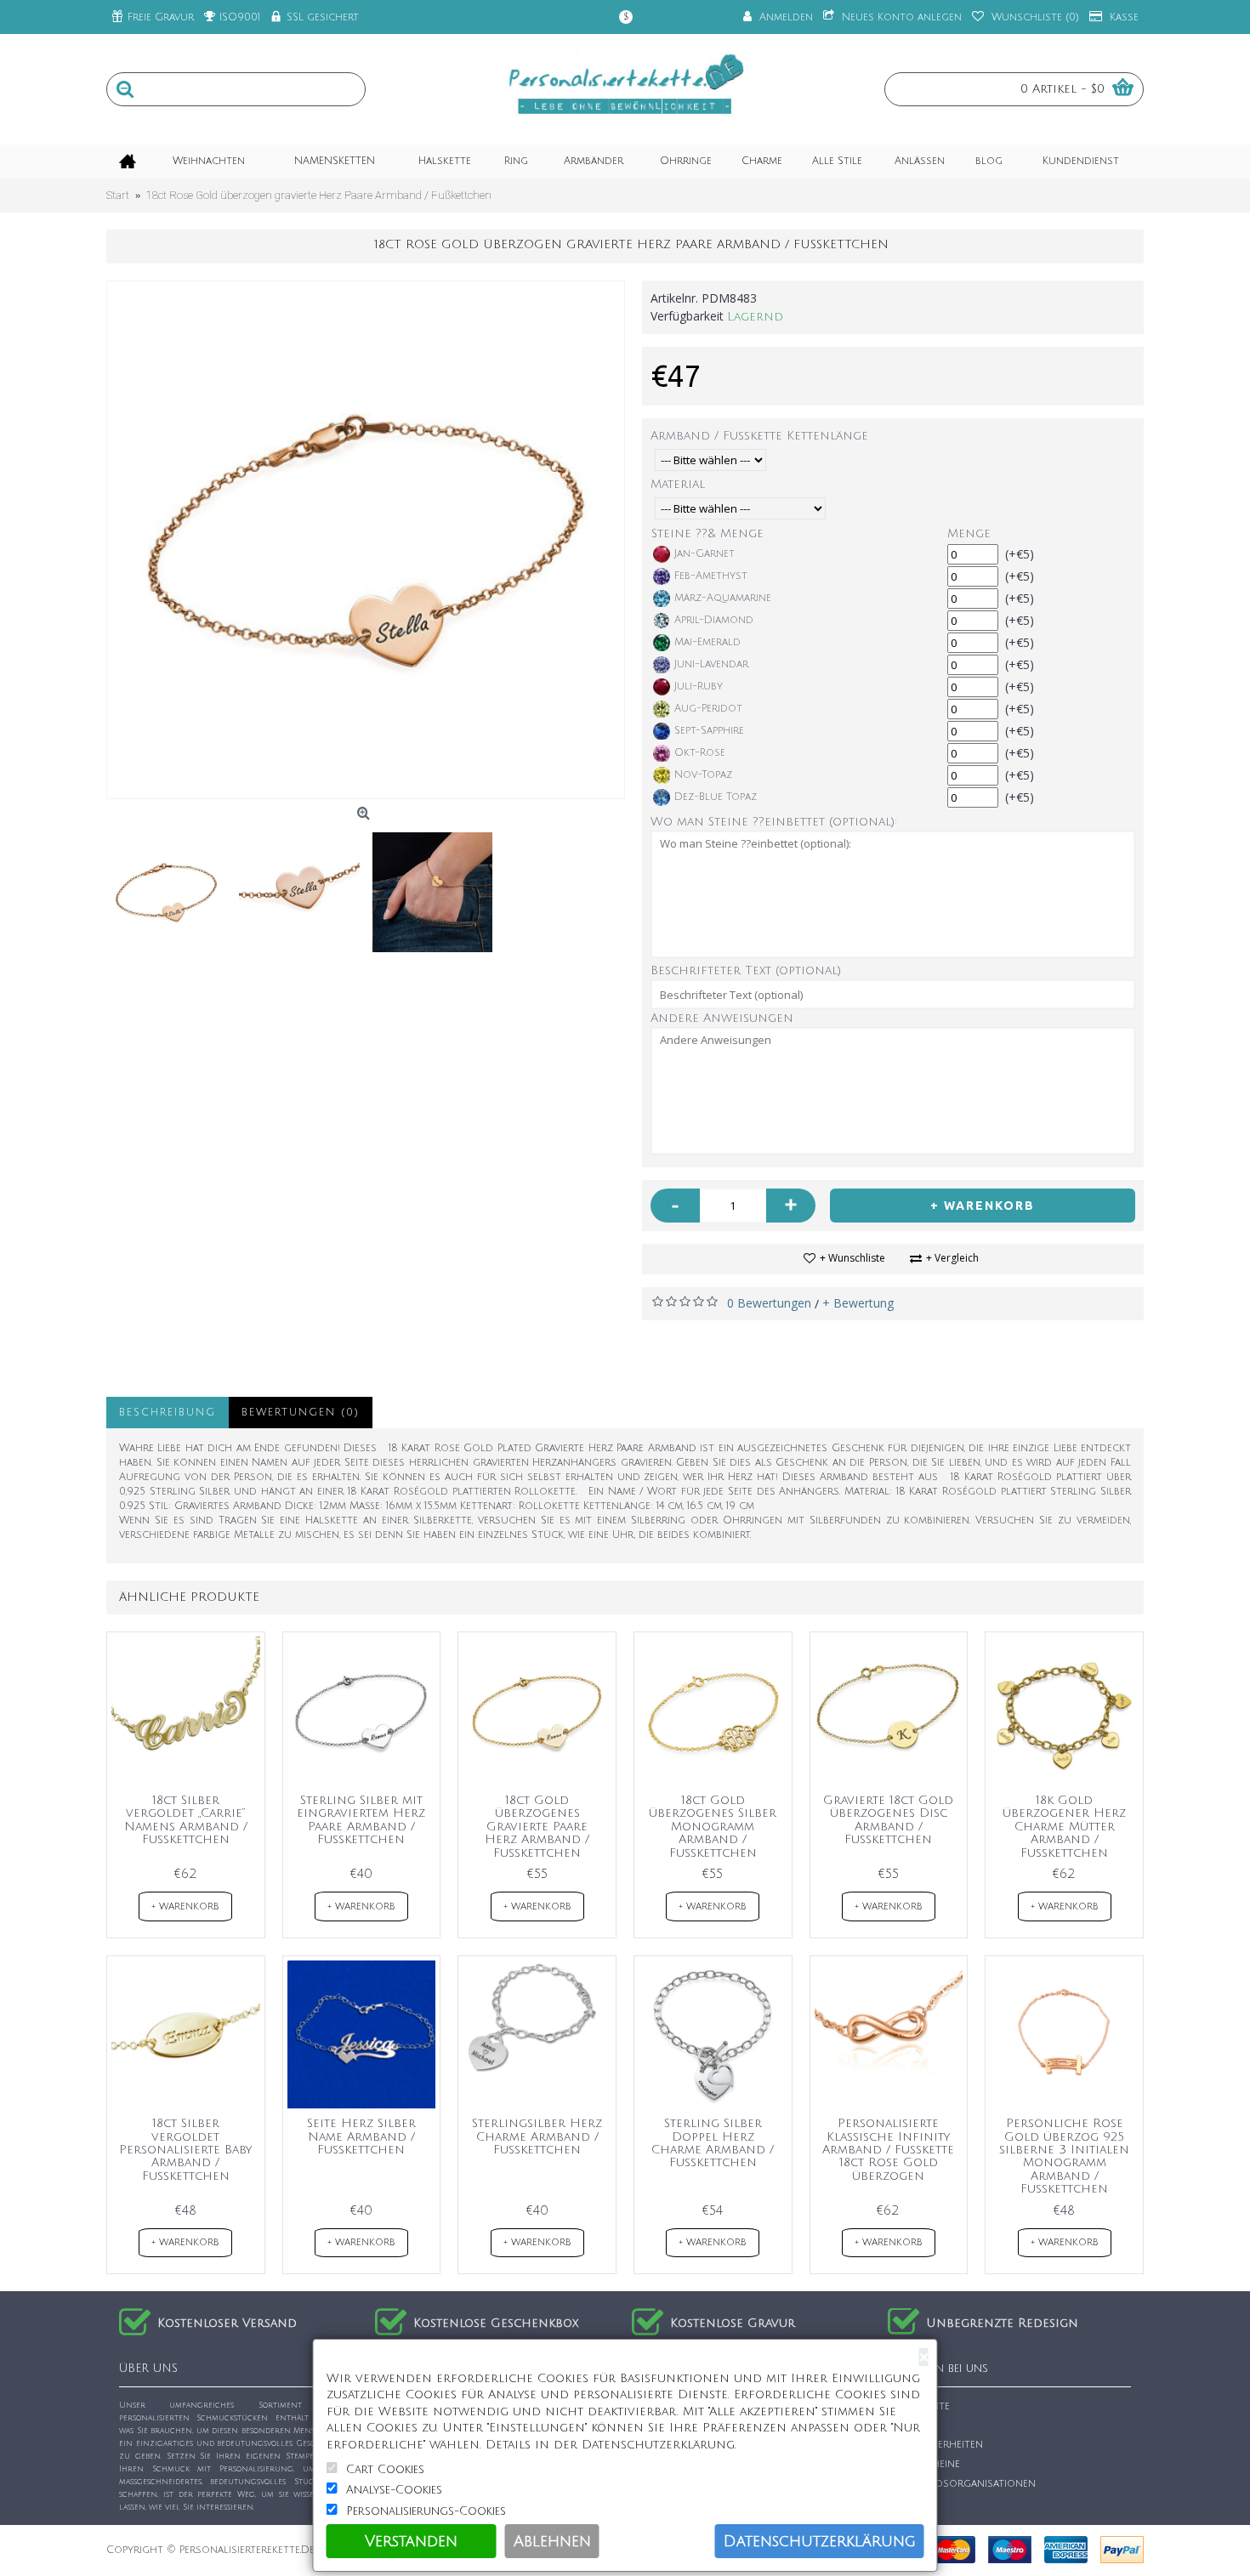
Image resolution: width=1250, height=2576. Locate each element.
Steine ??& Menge (707, 533)
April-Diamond (714, 620)
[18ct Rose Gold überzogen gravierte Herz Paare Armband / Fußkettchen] (366, 540)
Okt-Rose (700, 753)
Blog (911, 2502)
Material (678, 484)
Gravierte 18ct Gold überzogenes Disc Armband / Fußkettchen (888, 1820)
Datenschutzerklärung (820, 2541)
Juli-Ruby (699, 687)
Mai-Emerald (707, 642)
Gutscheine (929, 2464)
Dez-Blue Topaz (716, 797)
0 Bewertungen (769, 1303)
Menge (969, 533)
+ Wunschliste (852, 1258)
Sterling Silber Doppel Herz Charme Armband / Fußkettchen (713, 2143)
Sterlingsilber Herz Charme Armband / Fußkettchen (537, 2136)
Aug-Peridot (708, 709)
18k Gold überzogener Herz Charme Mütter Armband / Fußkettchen (1064, 1827)
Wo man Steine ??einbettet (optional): (774, 822)
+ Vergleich (952, 1258)
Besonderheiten (940, 2445)
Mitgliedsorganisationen (966, 2484)
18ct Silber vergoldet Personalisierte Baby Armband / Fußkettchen (185, 2150)
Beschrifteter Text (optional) (746, 970)
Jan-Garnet (705, 554)
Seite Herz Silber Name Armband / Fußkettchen (361, 2136)
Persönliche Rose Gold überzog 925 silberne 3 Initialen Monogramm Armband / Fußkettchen (1064, 2156)
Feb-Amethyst (711, 576)
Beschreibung (168, 1413)
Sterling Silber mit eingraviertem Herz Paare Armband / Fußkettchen (361, 1820)
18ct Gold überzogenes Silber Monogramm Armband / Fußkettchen (713, 1827)
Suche (914, 2426)
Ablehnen (552, 2541)
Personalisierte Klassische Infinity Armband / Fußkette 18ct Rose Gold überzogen (888, 2150)
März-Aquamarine (723, 598)
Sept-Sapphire (709, 731)
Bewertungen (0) (301, 1413)
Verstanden (411, 2541)
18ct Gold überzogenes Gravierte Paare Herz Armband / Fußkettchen (537, 1827)
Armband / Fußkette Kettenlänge (759, 436)
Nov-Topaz (703, 775)
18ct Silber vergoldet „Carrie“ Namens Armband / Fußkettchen (186, 1820)
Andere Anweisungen (722, 1018)
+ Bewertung (858, 1303)
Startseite (923, 2406)
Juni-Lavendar (711, 664)
